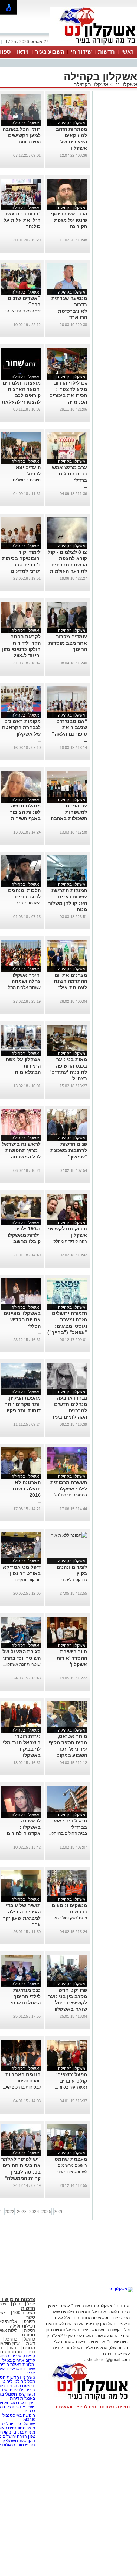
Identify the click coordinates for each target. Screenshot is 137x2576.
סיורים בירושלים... (25, 480)
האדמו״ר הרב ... (26, 903)
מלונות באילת (22, 2365)
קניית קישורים (23, 2356)
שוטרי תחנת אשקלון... (22, 1664)
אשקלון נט (125, 84)
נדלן (17, 2304)
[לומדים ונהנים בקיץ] (69, 1535)
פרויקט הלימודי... (72, 1580)
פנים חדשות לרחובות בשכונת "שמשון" (69, 1150)
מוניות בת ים (24, 2432)
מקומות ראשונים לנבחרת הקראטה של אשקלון (21, 727)
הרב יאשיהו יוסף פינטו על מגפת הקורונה (69, 220)
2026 (59, 2212)
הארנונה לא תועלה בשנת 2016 (27, 1489)
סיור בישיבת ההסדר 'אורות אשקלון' (72, 1658)
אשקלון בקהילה (91, 84)
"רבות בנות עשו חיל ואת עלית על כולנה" (22, 220)
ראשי (128, 52)
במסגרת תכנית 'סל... (69, 1495)
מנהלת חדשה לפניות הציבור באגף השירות (25, 812)
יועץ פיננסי (25, 2407)
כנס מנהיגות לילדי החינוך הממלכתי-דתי (26, 1996)
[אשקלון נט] (121, 2289)
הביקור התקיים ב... (24, 1580)
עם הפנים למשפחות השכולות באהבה (69, 812)
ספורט (30, 2322)
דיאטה (28, 2386)
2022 (9, 2212)
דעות (31, 2343)
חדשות (106, 52)
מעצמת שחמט (71, 2159)
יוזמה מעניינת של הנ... (21, 311)
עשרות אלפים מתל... (23, 988)
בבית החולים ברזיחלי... (67, 1833)
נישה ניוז (28, 2377)
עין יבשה (25, 2403)
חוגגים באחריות (23, 2074)
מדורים (29, 2348)
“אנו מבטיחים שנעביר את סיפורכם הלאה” (70, 727)
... (86, 233)
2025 (46, 2212)
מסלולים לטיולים (21, 2381)
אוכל (31, 2304)
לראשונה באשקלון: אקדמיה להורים (24, 1827)
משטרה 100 (24, 2313)
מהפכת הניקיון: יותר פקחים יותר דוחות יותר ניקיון (23, 1404)
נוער (12, 2348)
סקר (31, 2317)
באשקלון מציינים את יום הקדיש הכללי (22, 1320)
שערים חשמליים (20, 2369)
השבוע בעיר (50, 52)
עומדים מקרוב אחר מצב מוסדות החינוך (68, 643)
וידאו (23, 52)
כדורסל (11, 2339)
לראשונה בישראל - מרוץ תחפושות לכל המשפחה (21, 1150)
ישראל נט (26, 2424)
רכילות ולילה (22, 2326)
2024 (34, 2212)
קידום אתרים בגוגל (18, 2360)
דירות (15, 2398)
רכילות (30, 2330)
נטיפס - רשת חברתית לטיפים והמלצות (93, 2407)
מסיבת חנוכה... (27, 142)
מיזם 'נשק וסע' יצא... (69, 1918)
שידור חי (81, 52)
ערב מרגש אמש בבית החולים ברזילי (70, 474)
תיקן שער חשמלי (21, 2441)
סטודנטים (17, 2428)
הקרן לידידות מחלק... (69, 1241)
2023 (22, 2212)
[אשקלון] (93, 45)
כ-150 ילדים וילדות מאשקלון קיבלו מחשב (24, 1235)
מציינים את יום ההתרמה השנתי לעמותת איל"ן (70, 981)
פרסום (22, 2445)
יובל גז (8, 2424)
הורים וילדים (24, 2390)
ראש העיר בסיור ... (71, 2087)
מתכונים (14, 2386)
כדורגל (30, 2339)
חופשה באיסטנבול (19, 2415)
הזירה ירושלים (15, 2436)
